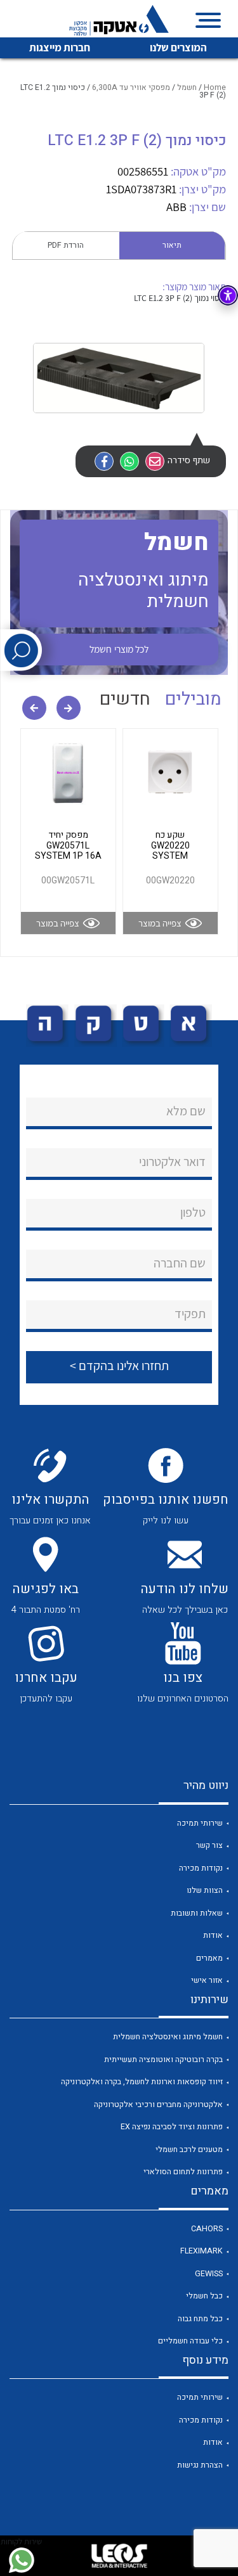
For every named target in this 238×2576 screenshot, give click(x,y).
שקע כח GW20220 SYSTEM (170, 845)
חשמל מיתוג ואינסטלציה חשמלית (168, 2037)
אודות (213, 1935)
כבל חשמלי (204, 2296)
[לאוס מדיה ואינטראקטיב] (119, 2556)
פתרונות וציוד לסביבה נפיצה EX (172, 2127)
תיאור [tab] (172, 245)
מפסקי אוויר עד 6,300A (131, 87)
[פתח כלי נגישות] (228, 295)
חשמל (187, 87)
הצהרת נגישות (200, 2465)
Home (215, 87)
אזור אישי (207, 1980)
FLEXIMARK (202, 2251)
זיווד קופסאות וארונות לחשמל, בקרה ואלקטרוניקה (142, 2082)
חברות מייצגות (60, 48)
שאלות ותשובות (197, 1913)
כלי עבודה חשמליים (190, 2341)
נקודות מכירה (201, 1868)
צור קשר (209, 1845)
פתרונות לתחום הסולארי (183, 2172)
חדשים (125, 699)
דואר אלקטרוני (172, 1162)
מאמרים (209, 1958)
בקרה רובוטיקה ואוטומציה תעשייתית (163, 2060)
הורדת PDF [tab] (66, 245)
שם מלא (186, 1111)
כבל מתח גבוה (200, 2319)
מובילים (193, 699)
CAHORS (207, 2229)
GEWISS (209, 2274)
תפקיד (190, 1314)
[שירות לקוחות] (21, 2560)
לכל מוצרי (119, 649)
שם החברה (180, 1263)
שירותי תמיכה (200, 1823)
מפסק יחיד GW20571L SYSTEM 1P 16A (68, 845)
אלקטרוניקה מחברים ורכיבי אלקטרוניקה (158, 2105)
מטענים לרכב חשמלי (189, 2150)
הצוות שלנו (205, 1890)
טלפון (193, 1212)
